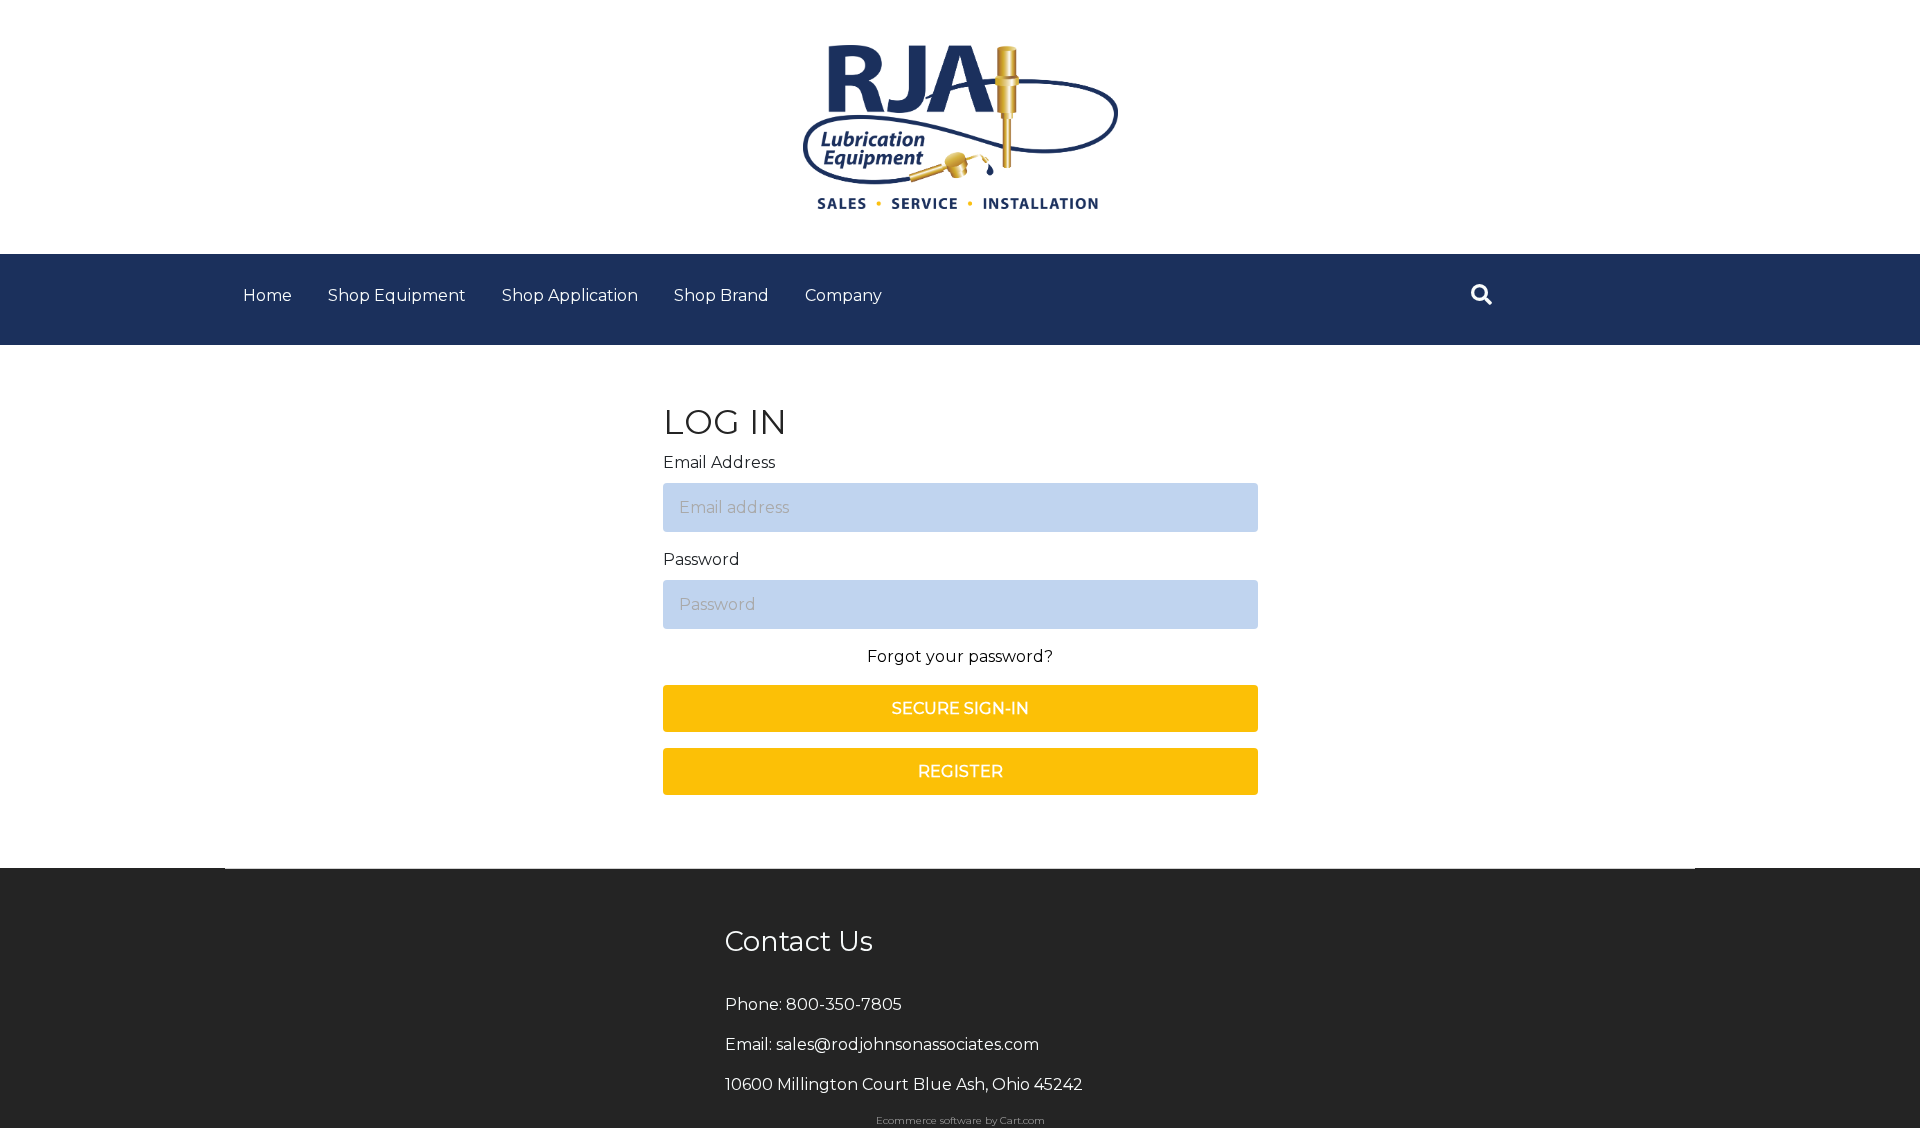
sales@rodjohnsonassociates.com (907, 1044)
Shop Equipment (397, 295)
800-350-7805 (844, 1004)
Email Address (719, 462)
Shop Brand (721, 295)
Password (701, 559)
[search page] (1481, 294)
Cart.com (1022, 1120)
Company (843, 295)
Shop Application (570, 295)
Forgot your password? (960, 656)
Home (267, 295)
